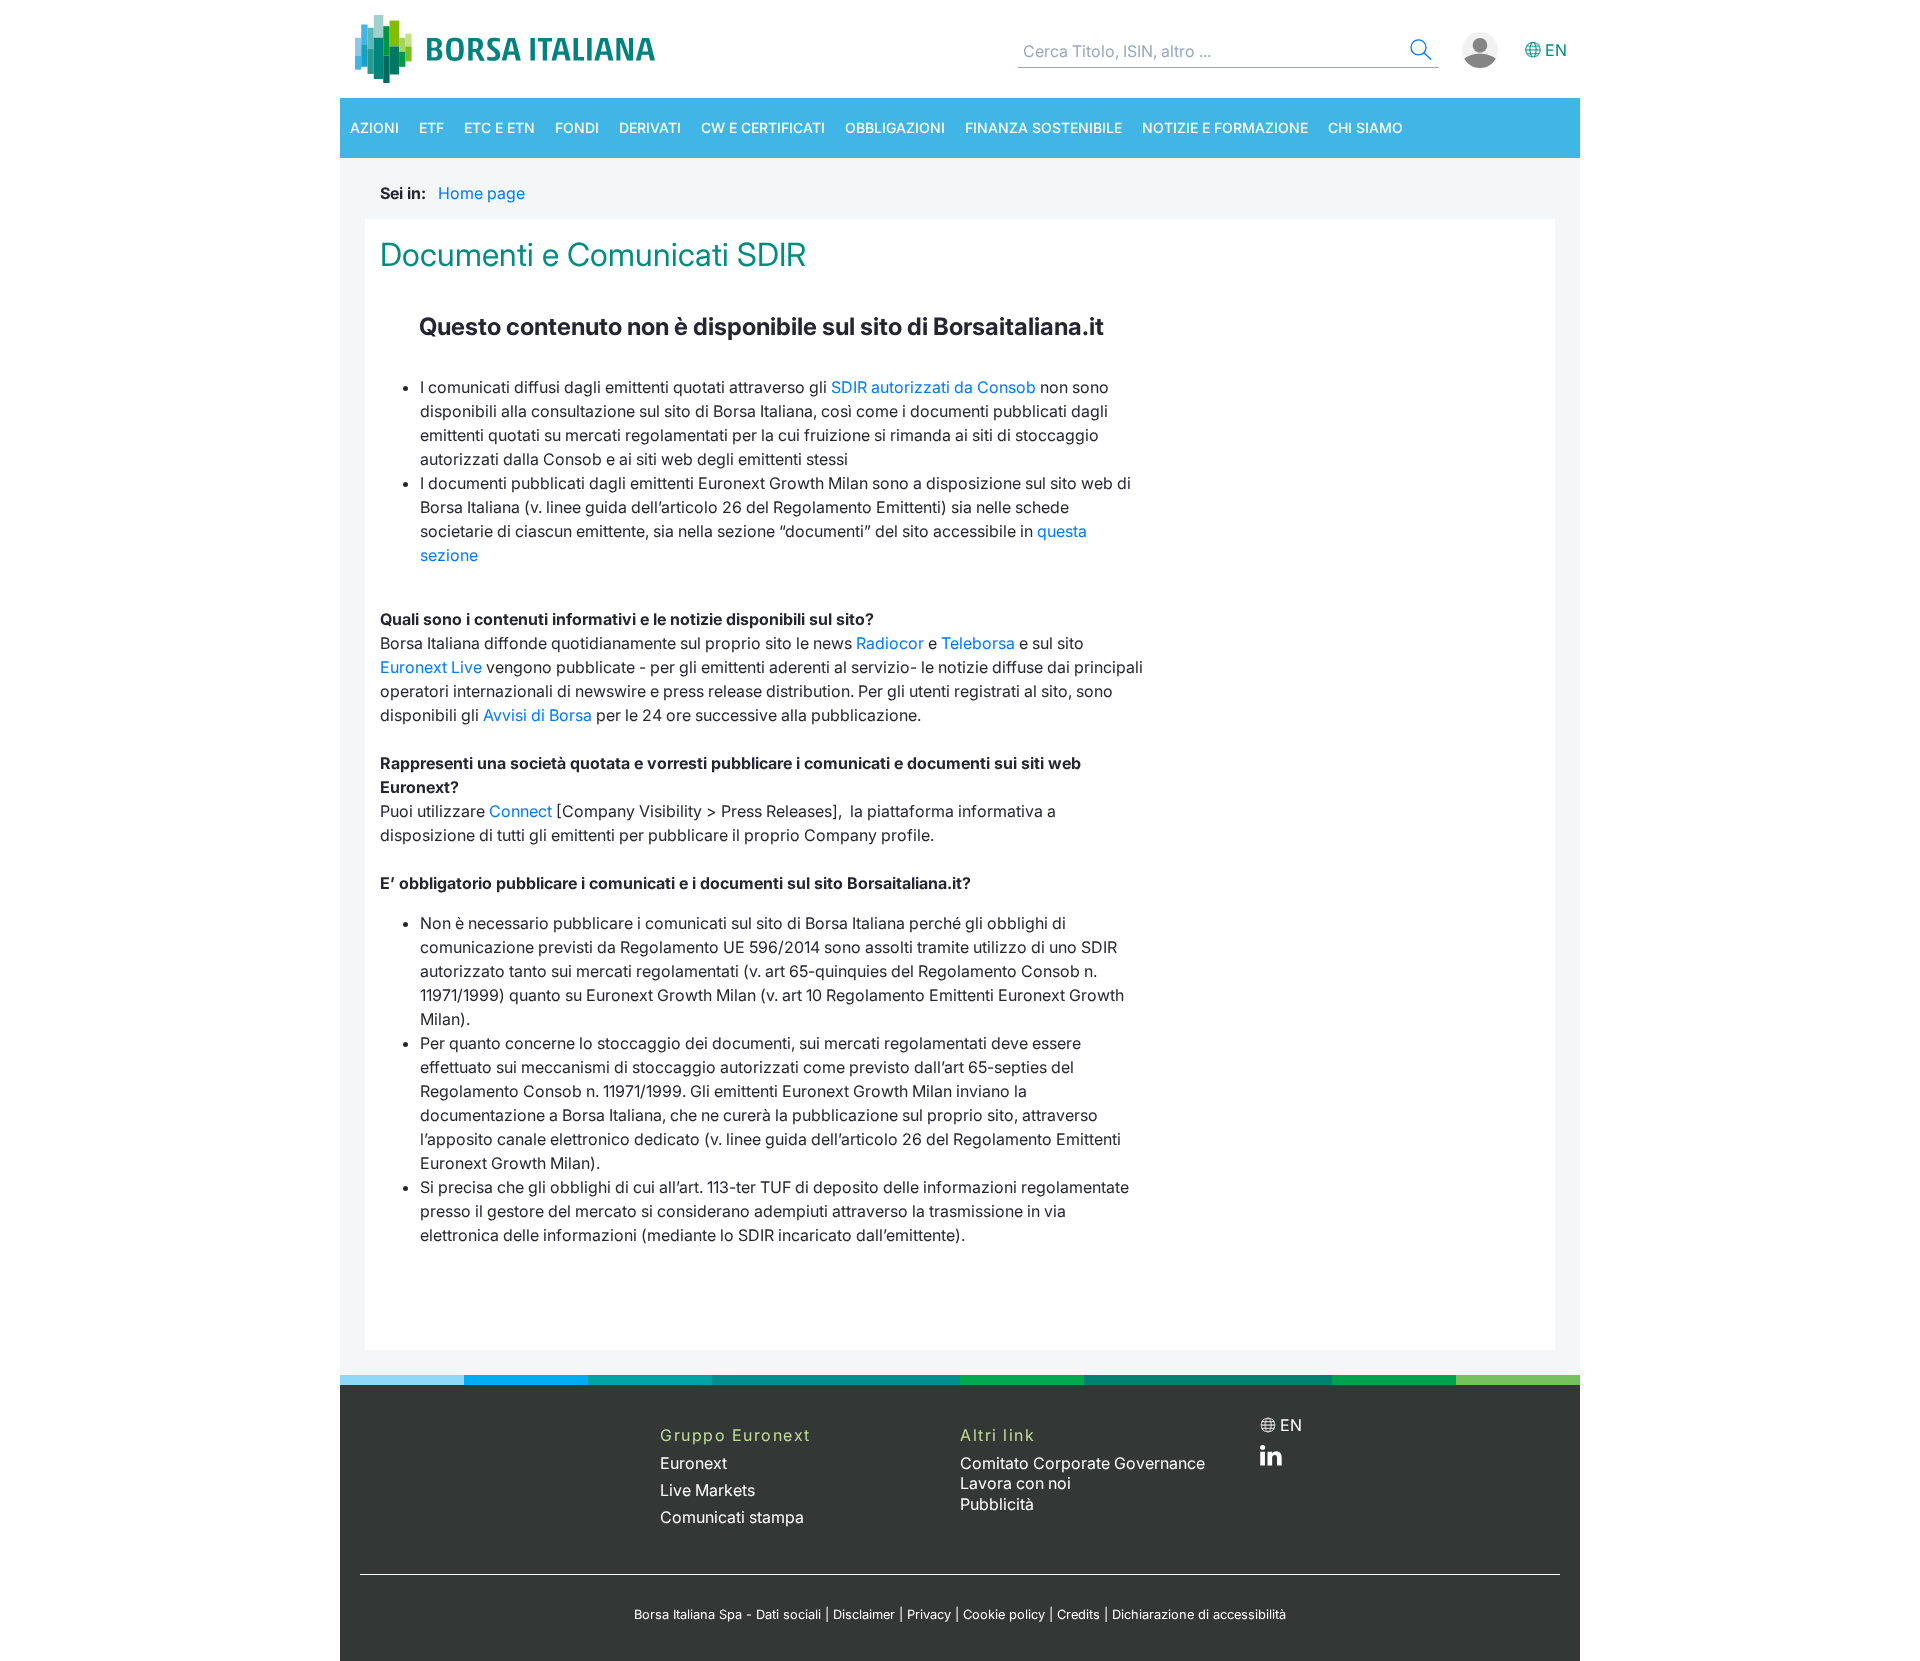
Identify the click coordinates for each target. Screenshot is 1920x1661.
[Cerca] (1419, 52)
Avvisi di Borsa (537, 715)
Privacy (929, 1614)
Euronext (693, 1463)
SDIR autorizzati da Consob (933, 387)
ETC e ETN (499, 127)
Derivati (650, 127)
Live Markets (707, 1490)
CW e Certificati (763, 127)
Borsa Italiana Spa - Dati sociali (727, 1614)
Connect (520, 811)
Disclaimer (864, 1614)
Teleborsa (978, 643)
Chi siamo (1365, 127)
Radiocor (890, 643)
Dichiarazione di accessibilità (1199, 1614)
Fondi (577, 127)
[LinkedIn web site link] (1271, 1460)
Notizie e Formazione (1225, 127)
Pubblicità (997, 1504)
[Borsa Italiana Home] (505, 49)
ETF (431, 127)
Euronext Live (431, 667)
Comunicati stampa (732, 1517)
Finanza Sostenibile (1043, 127)
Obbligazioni (895, 127)
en (1556, 50)
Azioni (374, 127)
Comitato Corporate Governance (1082, 1463)
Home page (481, 193)
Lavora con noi (1015, 1483)
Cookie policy (1004, 1614)
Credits (1078, 1614)
